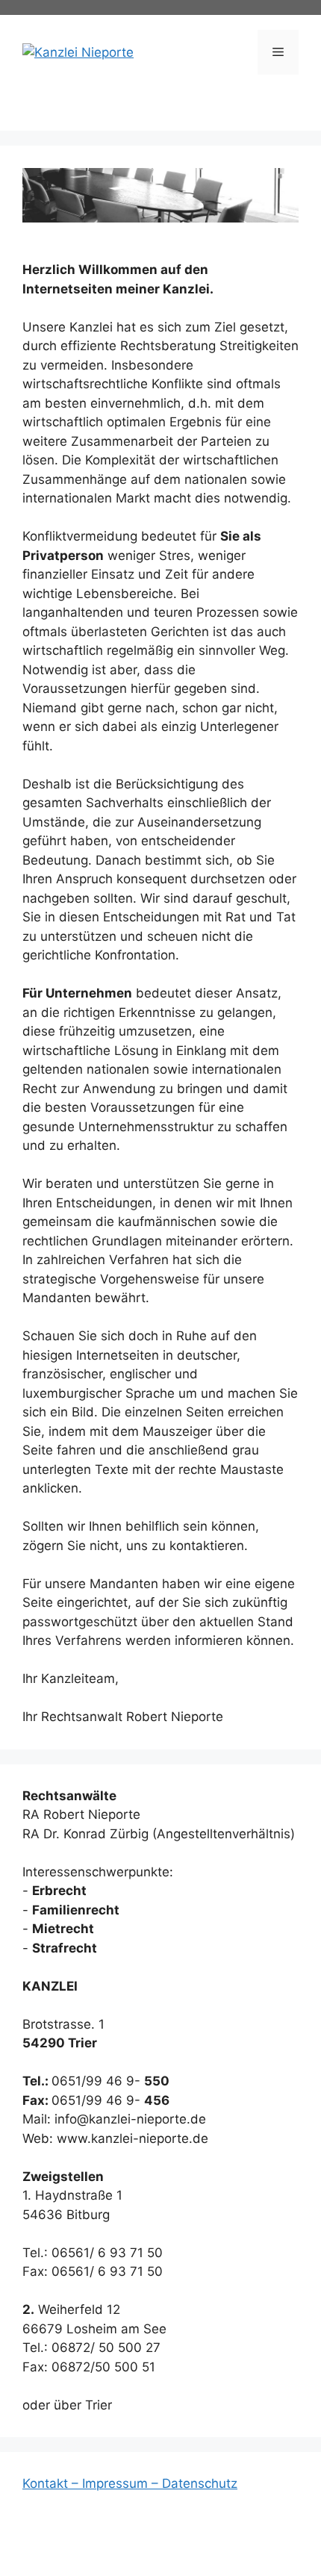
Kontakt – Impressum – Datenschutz (130, 2483)
